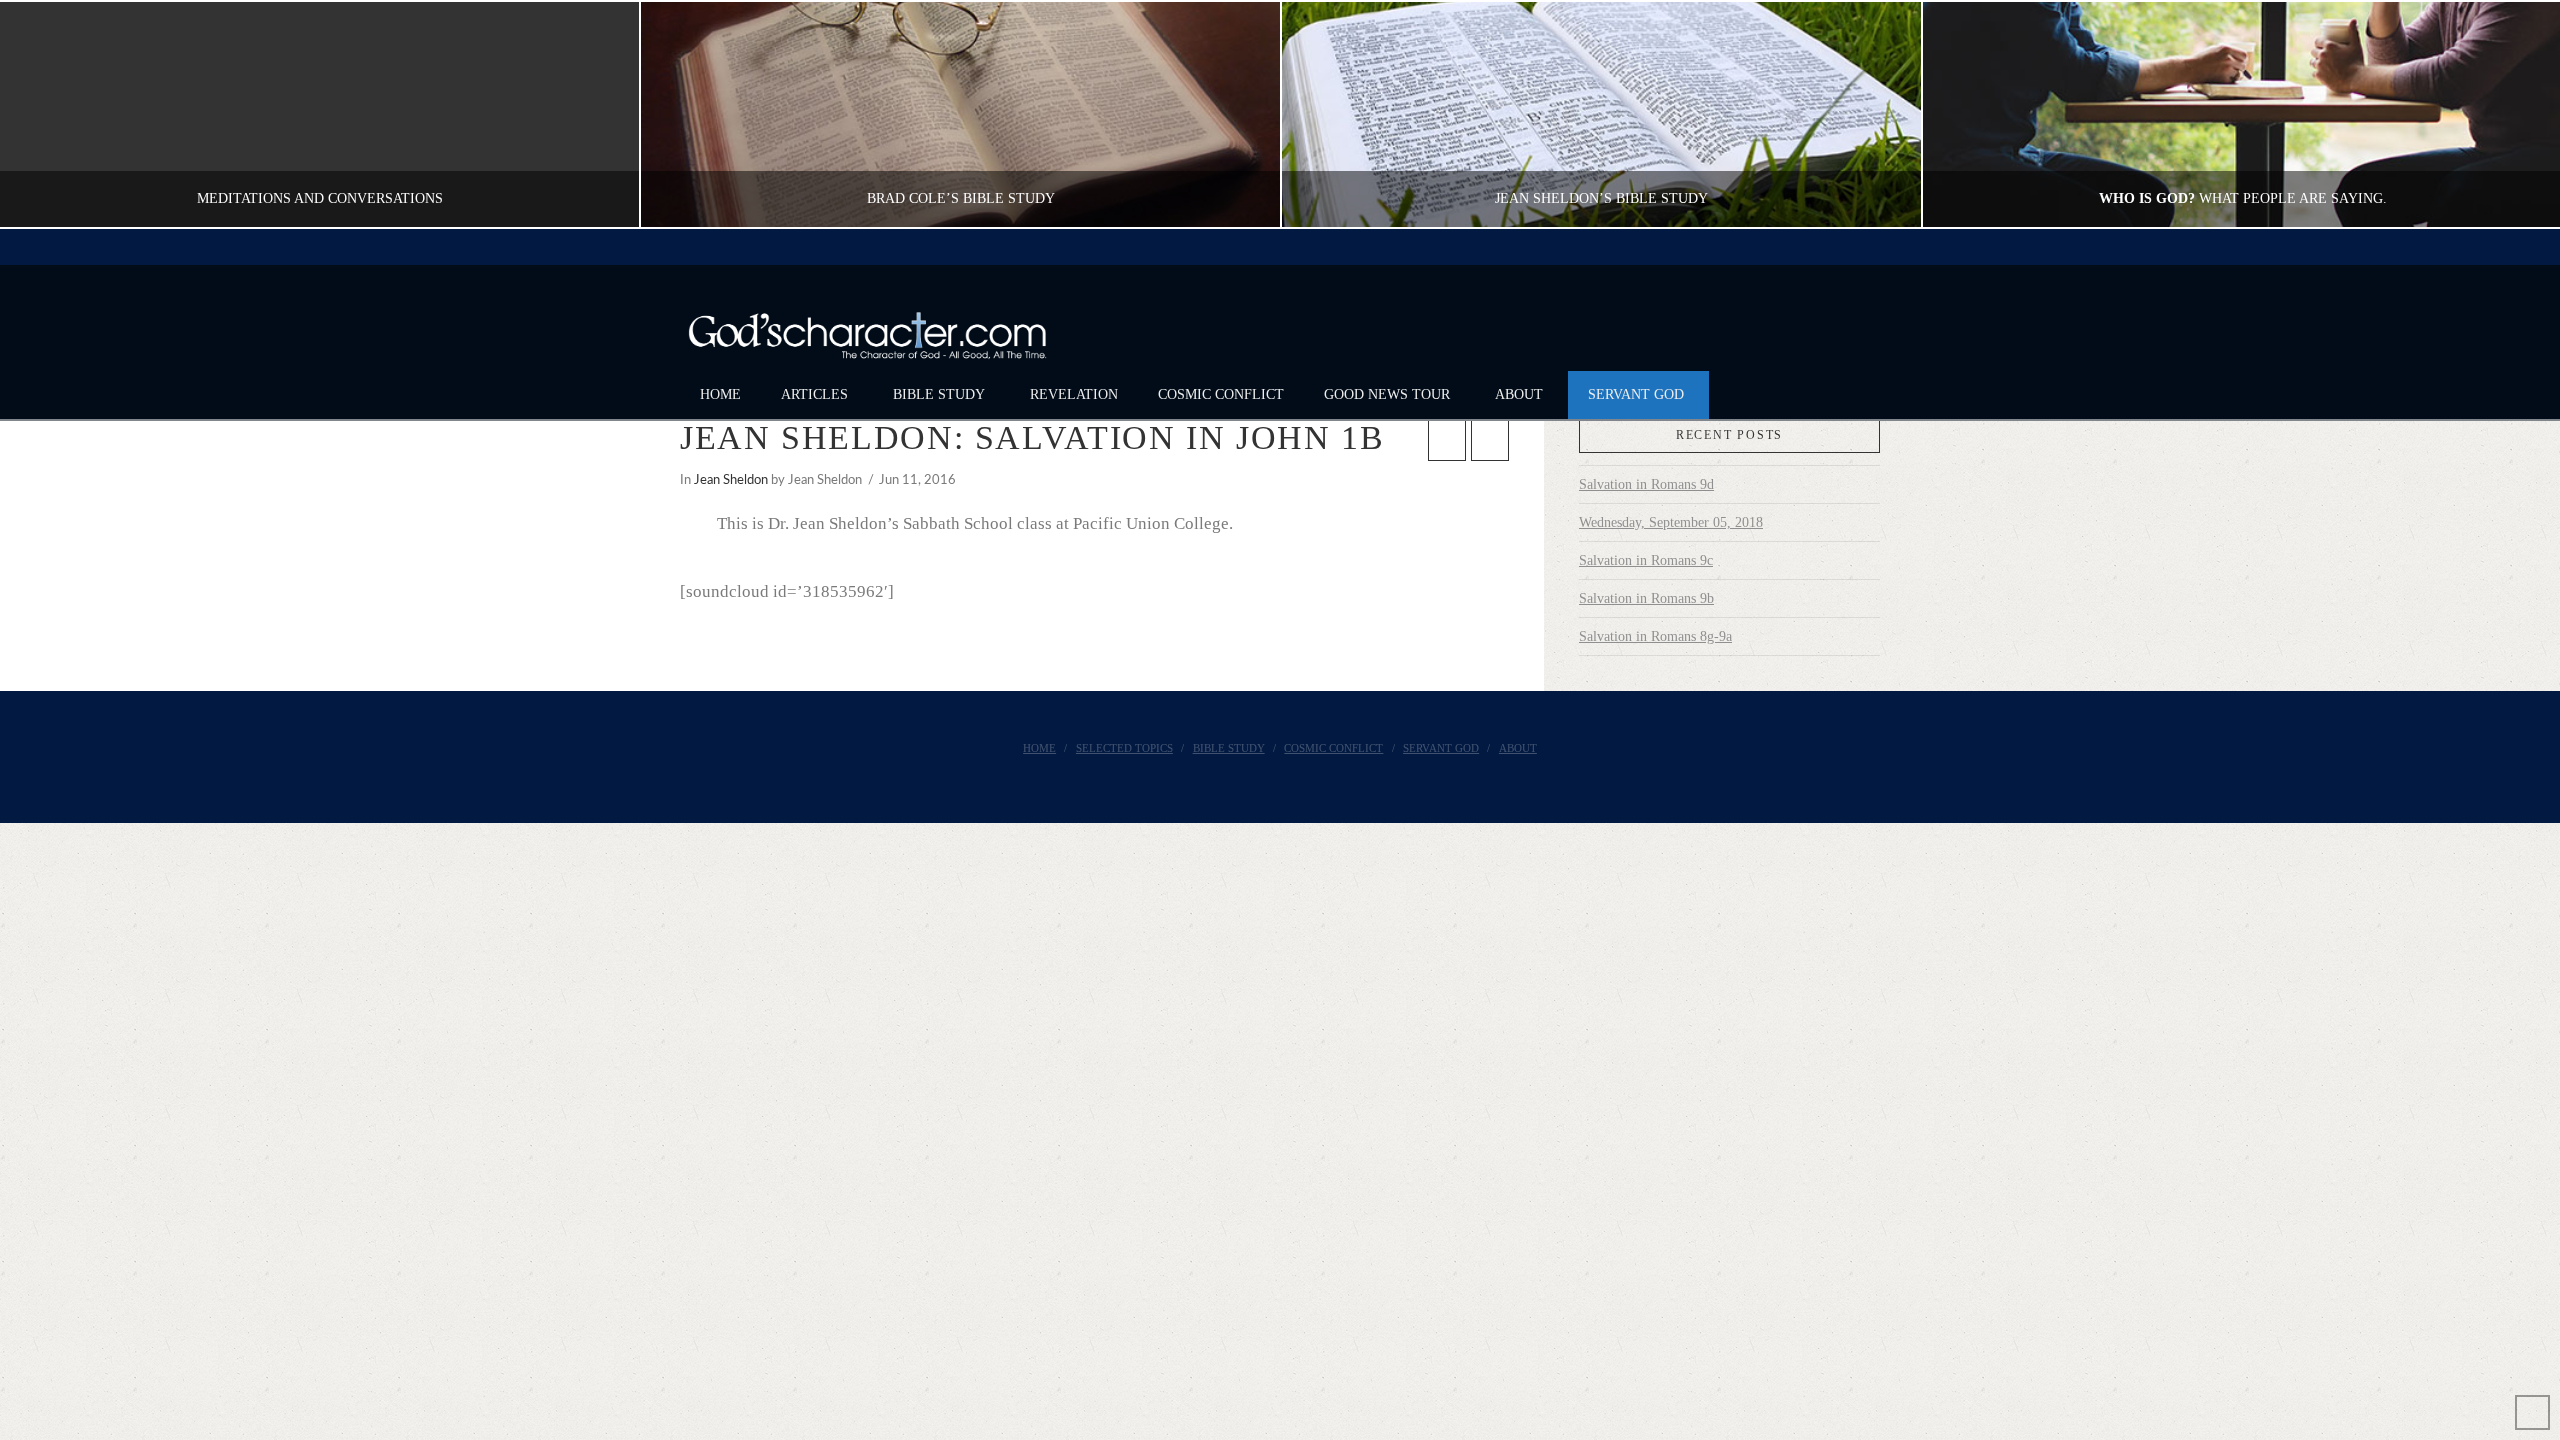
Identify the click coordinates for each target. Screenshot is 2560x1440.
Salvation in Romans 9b (1646, 598)
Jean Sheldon (731, 480)
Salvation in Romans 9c (1646, 560)
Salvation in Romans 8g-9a (1655, 636)
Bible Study (1229, 748)
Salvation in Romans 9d (1646, 484)
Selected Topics (1124, 748)
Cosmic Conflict (1333, 748)
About (1518, 748)
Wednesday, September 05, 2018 (1671, 522)
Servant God (1441, 748)
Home (1039, 748)
